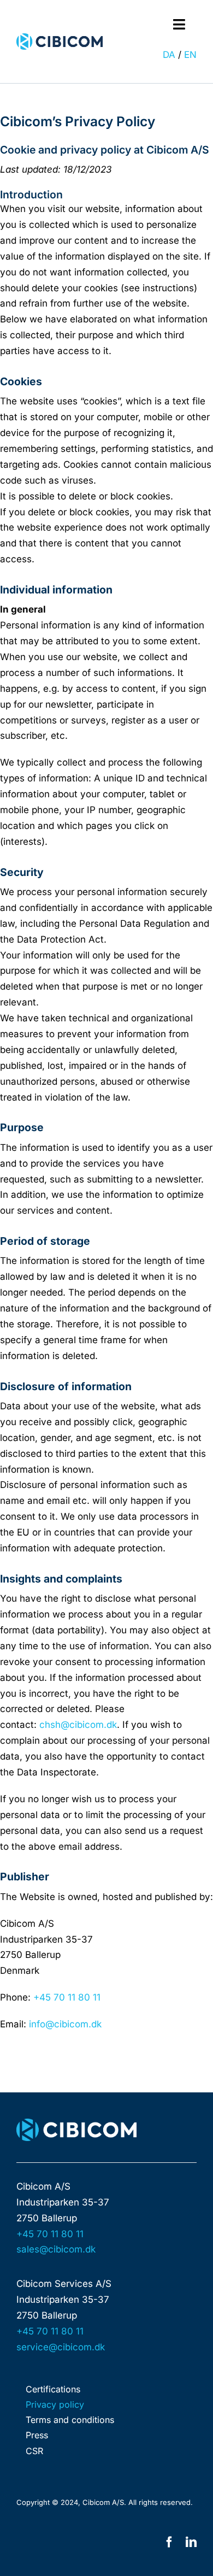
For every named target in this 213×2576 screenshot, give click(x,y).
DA (169, 55)
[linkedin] (191, 2542)
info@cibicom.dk (64, 2024)
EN (190, 55)
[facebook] (169, 2542)
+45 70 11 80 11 (66, 1997)
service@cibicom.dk (61, 2347)
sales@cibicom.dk (56, 2249)
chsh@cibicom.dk (78, 1725)
